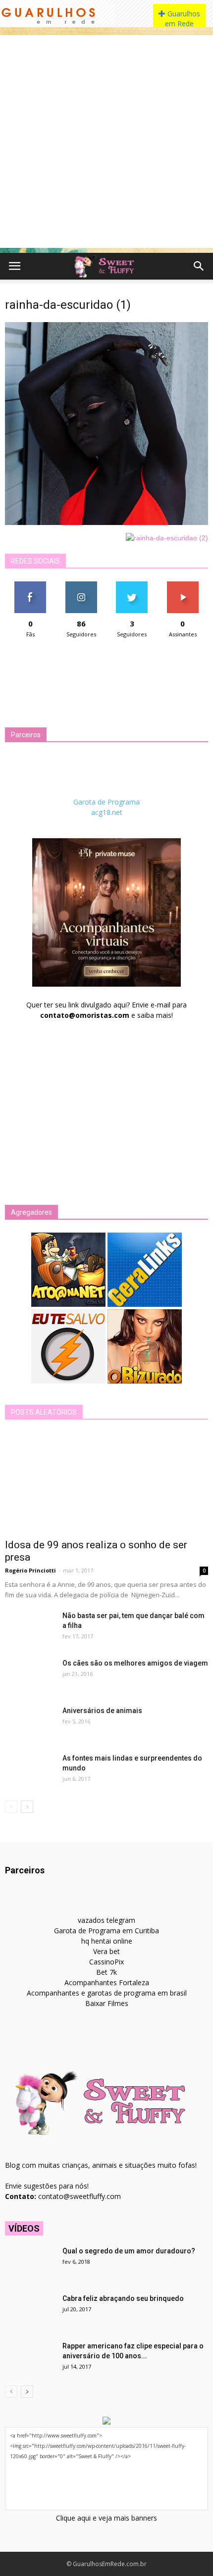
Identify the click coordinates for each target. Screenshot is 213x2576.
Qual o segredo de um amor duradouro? (129, 2251)
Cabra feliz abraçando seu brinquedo (123, 2298)
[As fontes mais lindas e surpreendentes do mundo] (30, 1770)
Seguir (81, 585)
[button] (199, 266)
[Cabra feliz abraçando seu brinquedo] (30, 2311)
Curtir (30, 585)
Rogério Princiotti (30, 1570)
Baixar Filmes (107, 2003)
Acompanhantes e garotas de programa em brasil (107, 1993)
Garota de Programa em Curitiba (106, 1931)
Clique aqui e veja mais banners (106, 2518)
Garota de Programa (106, 802)
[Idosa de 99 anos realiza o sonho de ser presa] (106, 1482)
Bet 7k (106, 1972)
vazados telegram (106, 1920)
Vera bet (106, 1951)
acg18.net (107, 812)
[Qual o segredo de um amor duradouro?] (30, 2263)
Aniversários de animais (102, 1711)
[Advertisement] (106, 142)
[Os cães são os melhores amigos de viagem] (30, 1675)
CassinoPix (106, 1962)
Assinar (183, 585)
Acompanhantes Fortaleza (107, 1982)
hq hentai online (107, 1941)
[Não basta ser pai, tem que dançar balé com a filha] (30, 1628)
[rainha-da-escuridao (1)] (106, 523)
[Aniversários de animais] (30, 1723)
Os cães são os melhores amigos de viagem (135, 1663)
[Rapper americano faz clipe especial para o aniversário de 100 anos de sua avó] (30, 2358)
